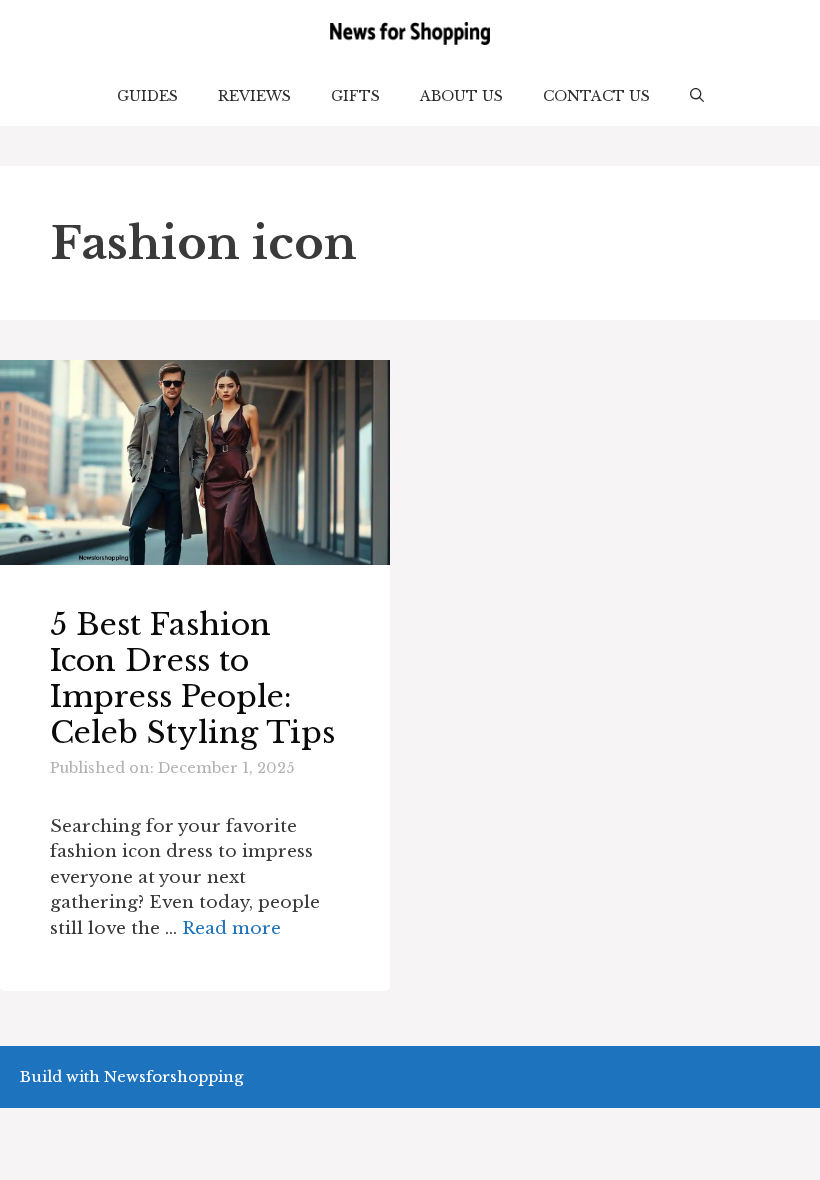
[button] (697, 96)
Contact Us (596, 96)
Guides (147, 96)
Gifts (355, 96)
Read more (231, 928)
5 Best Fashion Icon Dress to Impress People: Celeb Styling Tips (192, 678)
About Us (461, 96)
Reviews (254, 96)
